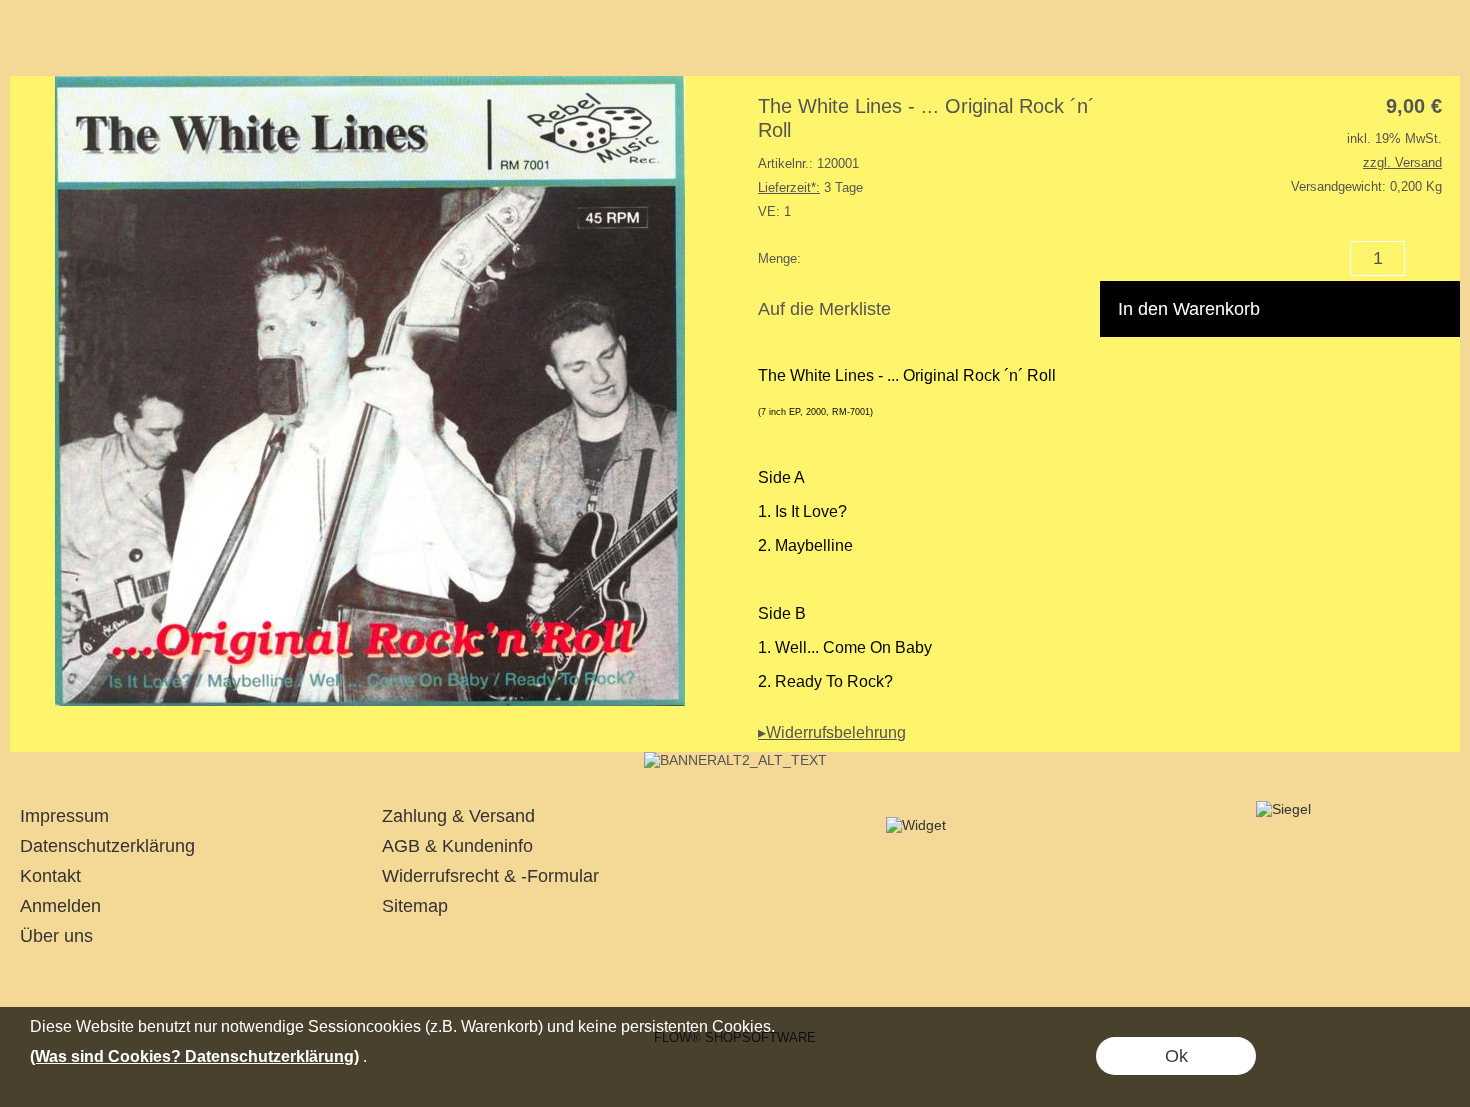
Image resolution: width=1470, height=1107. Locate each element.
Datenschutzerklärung (107, 846)
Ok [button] (1176, 1056)
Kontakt (50, 876)
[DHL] (655, 983)
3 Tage (810, 187)
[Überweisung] (811, 983)
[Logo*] (46, 41)
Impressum (64, 816)
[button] (278, 48)
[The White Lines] (735, 760)
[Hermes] (733, 983)
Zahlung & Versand (458, 816)
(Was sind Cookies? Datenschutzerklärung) (194, 1056)
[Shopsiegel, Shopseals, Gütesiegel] (916, 825)
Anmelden (60, 906)
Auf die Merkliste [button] (824, 309)
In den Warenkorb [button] (1189, 309)
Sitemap (415, 906)
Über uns (56, 936)
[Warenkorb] (1434, 48)
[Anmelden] (1362, 48)
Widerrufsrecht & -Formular (490, 876)
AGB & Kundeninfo (457, 846)
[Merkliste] (1398, 48)
